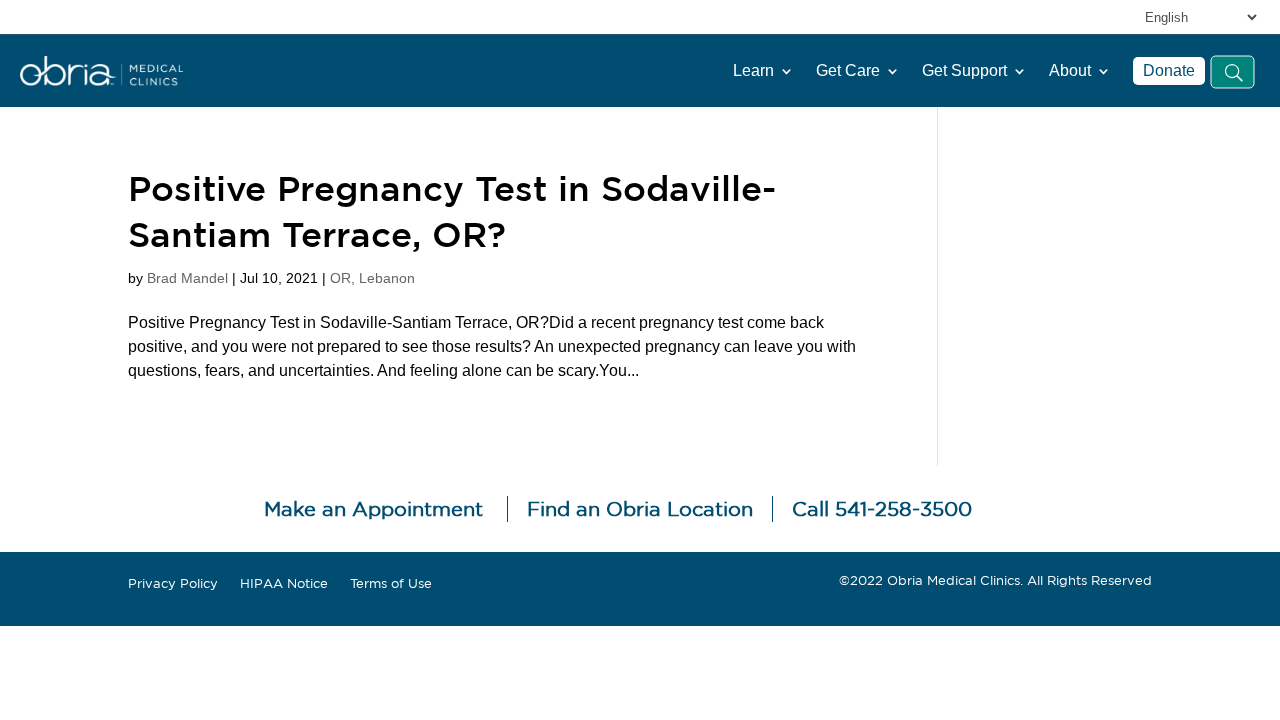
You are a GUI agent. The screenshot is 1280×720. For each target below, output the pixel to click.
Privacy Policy (173, 584)
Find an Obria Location (640, 508)
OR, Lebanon (372, 278)
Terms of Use (391, 584)
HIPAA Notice (284, 584)
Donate (1169, 70)
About (1070, 70)
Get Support (964, 70)
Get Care (848, 70)
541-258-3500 (903, 508)
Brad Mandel (187, 278)
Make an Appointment (373, 508)
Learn (753, 70)
